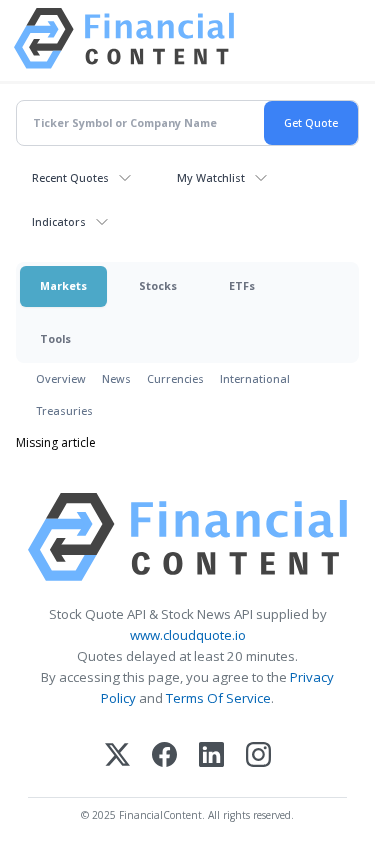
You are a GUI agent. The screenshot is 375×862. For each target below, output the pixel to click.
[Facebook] (164, 756)
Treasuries (64, 410)
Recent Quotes (70, 177)
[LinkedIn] (211, 756)
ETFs (242, 285)
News (116, 378)
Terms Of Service (218, 698)
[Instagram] (258, 756)
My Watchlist (211, 177)
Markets (63, 285)
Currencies (175, 378)
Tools (55, 338)
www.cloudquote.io (188, 635)
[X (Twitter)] (117, 756)
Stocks (158, 285)
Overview (61, 378)
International (255, 378)
